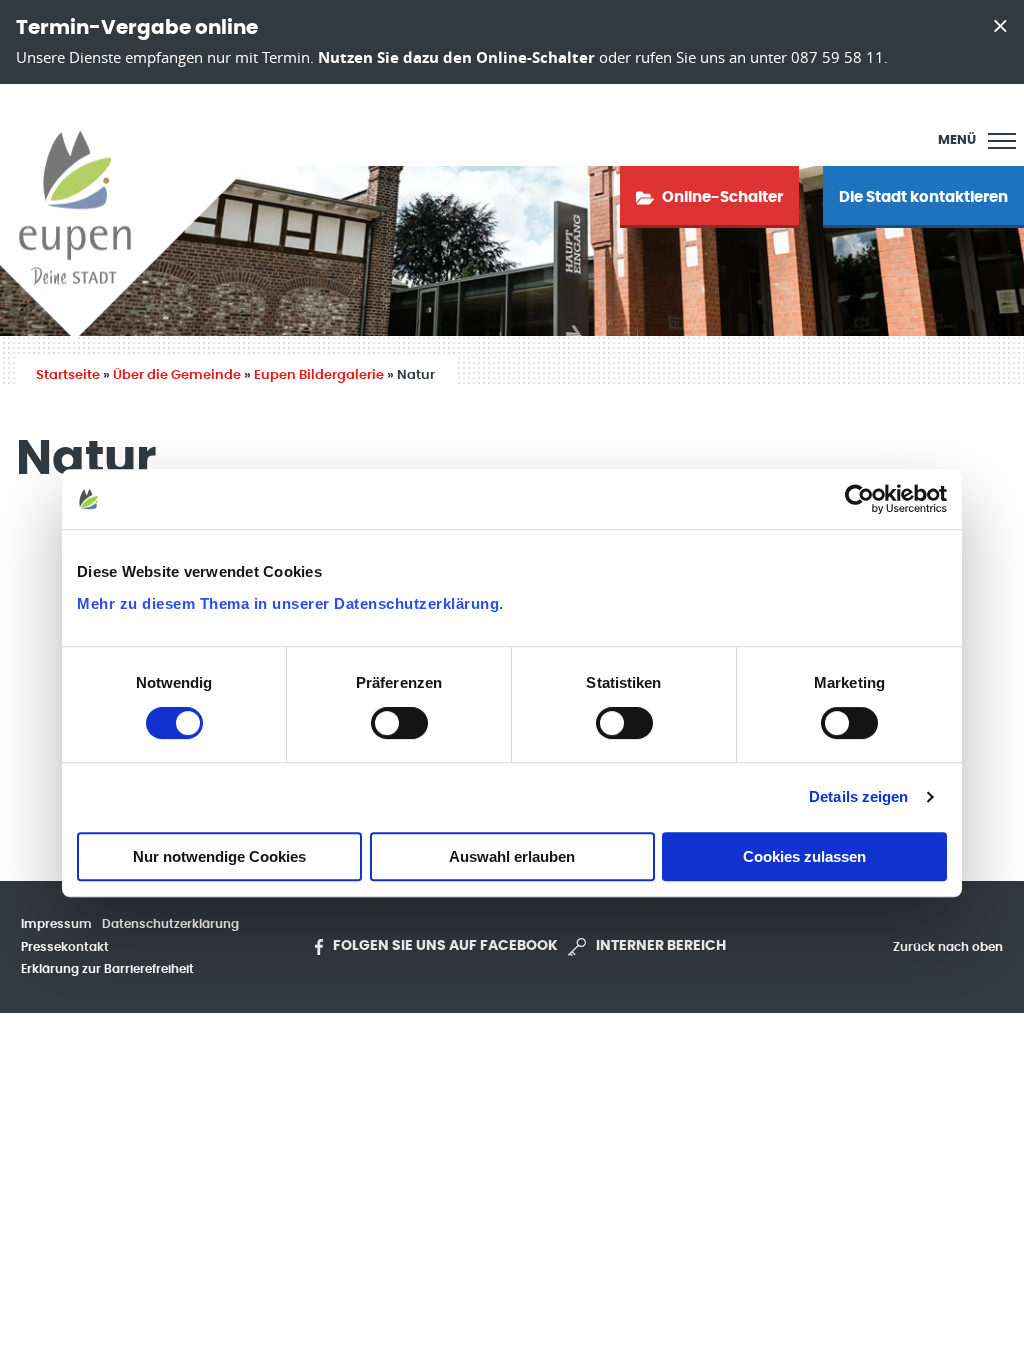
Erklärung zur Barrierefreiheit (107, 969)
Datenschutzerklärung (170, 924)
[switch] (399, 723)
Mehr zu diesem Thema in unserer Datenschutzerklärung (288, 603)
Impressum (56, 924)
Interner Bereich (661, 946)
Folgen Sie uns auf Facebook (445, 946)
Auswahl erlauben (512, 856)
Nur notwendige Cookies (219, 856)
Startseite (68, 375)
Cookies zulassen (804, 856)
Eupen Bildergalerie (319, 375)
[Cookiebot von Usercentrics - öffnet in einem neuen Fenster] (859, 499)
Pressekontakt (65, 947)
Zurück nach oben (948, 947)
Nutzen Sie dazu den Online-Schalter (456, 57)
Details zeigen (858, 796)
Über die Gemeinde (177, 375)
